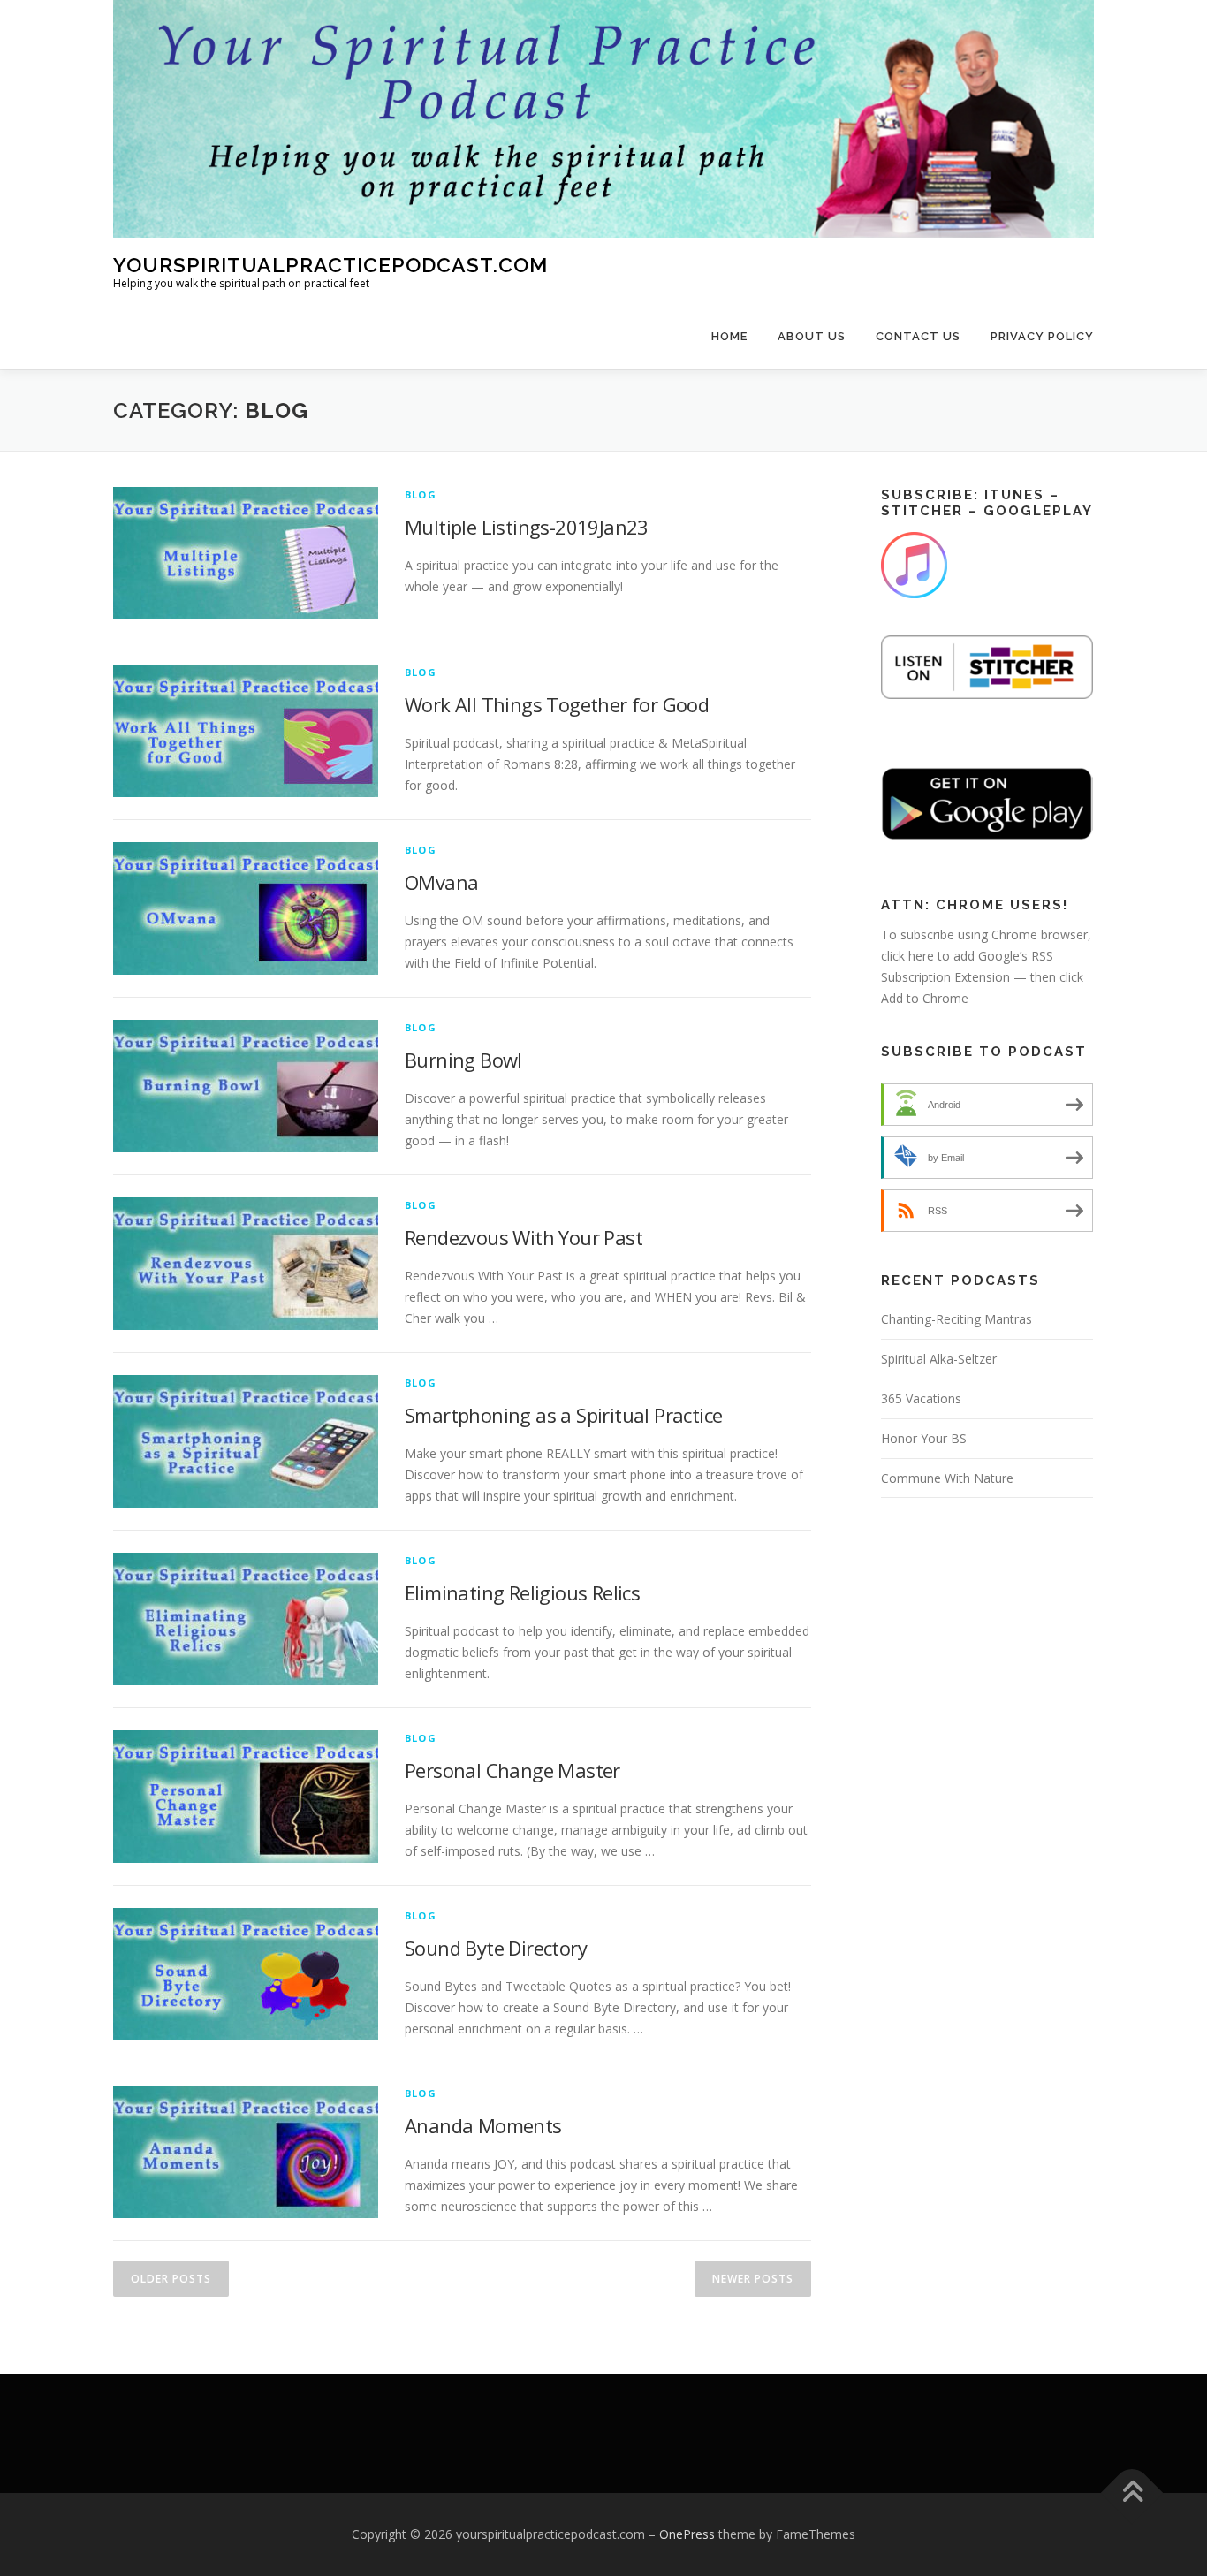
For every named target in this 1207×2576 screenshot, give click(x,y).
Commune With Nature (947, 1478)
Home (729, 336)
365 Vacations (921, 1398)
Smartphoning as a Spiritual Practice (563, 1415)
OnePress (687, 2534)
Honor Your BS (924, 1438)
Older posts (171, 2279)
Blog (421, 494)
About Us (812, 336)
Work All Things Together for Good (557, 704)
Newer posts (753, 2279)
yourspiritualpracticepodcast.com (330, 265)
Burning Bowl (463, 1060)
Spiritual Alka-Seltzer (939, 1359)
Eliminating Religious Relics (522, 1592)
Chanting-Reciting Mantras (956, 1319)
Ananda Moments (483, 2125)
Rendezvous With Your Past (524, 1237)
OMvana (441, 882)
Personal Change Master (512, 1770)
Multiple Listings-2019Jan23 (527, 527)
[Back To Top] (1132, 2493)
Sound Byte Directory (496, 1948)
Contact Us (918, 336)
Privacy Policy (1042, 336)
